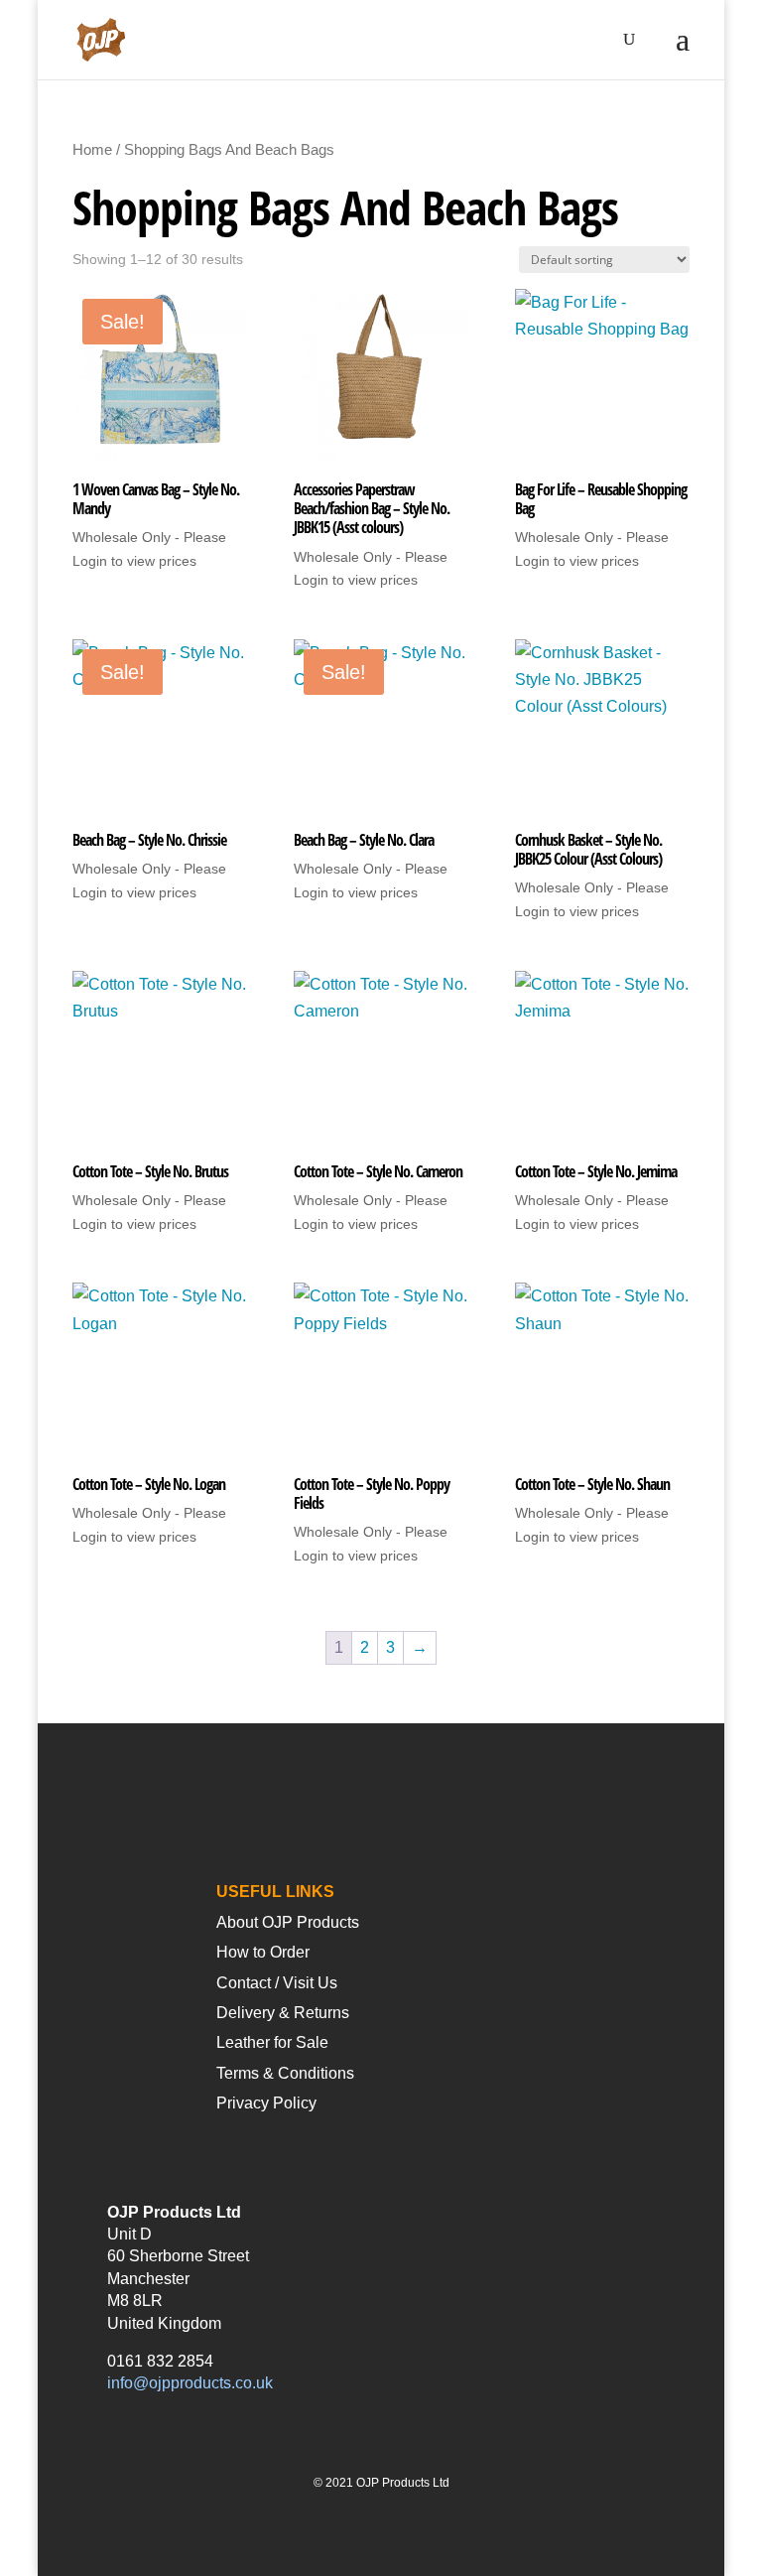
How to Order (263, 1952)
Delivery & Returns (283, 2013)
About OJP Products (288, 1922)
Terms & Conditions (285, 2073)
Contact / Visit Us (277, 1983)
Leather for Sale (272, 2042)
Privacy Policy (266, 2103)
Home (92, 150)
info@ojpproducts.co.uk (190, 2383)
